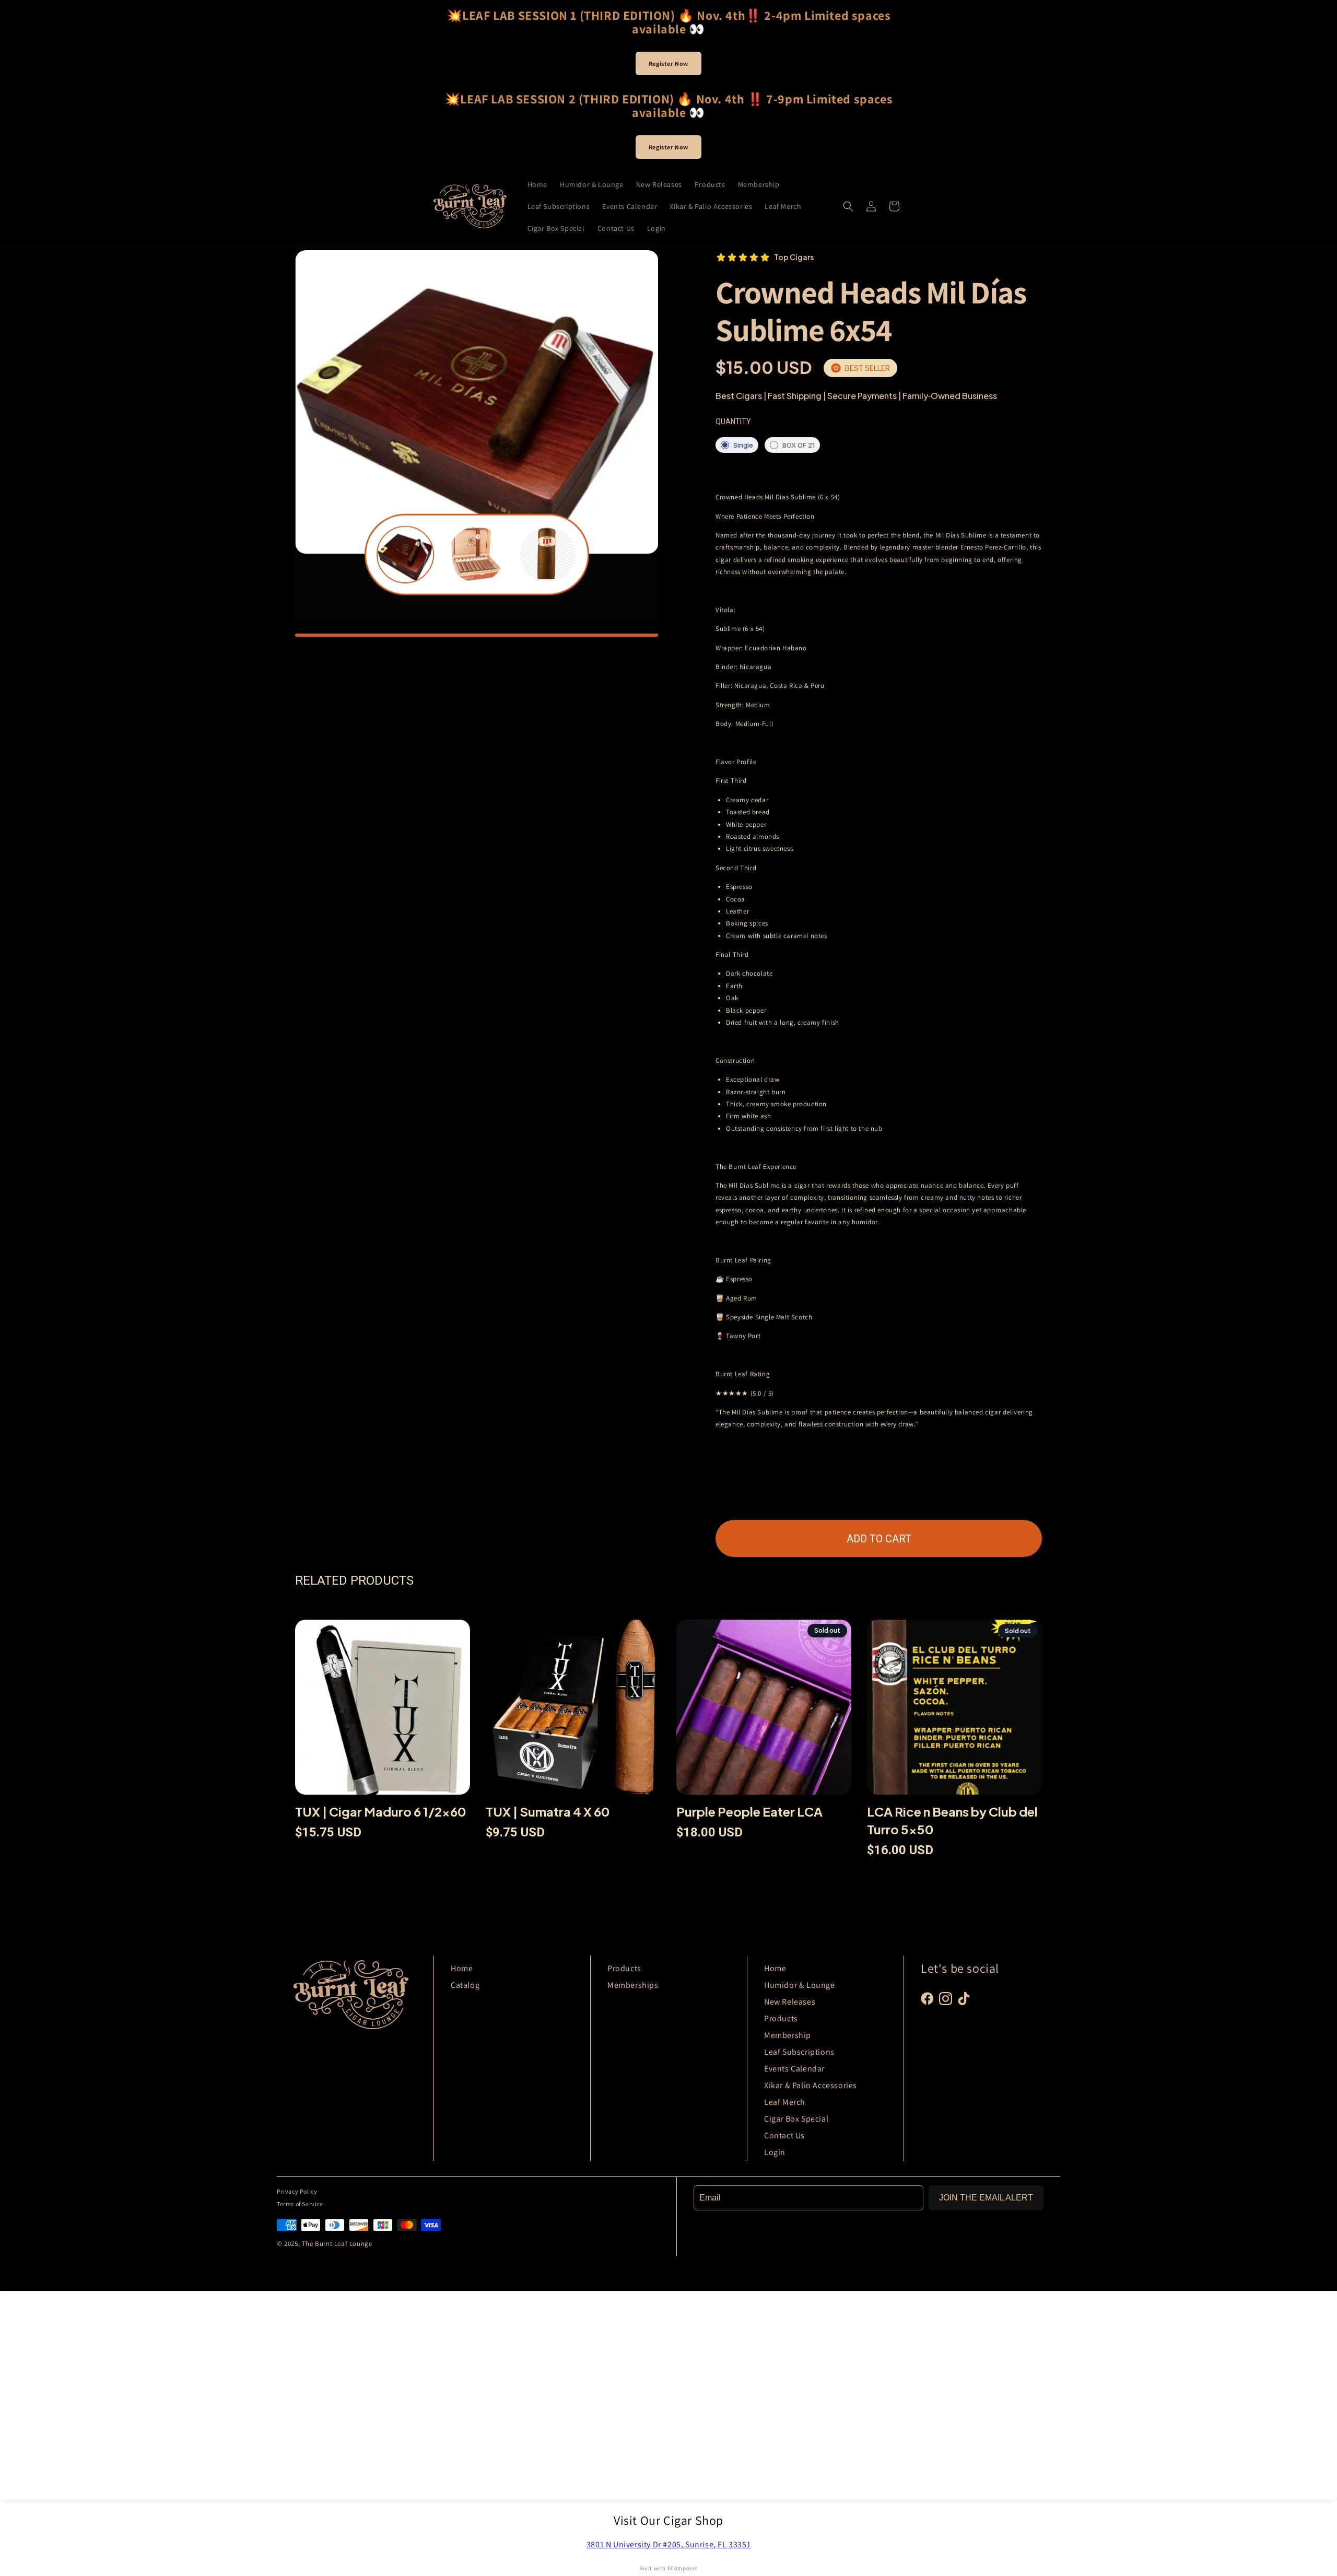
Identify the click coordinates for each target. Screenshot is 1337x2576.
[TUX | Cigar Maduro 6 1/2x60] (383, 1711)
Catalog (465, 1985)
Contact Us (784, 2135)
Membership (788, 2035)
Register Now (668, 63)
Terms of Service (300, 2204)
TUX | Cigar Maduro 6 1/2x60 (381, 1811)
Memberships (633, 1985)
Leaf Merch (785, 2102)
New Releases (790, 2002)
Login (775, 2152)
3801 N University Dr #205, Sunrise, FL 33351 (668, 2544)
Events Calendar (794, 2069)
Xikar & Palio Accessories (811, 2085)
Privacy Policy (297, 2191)
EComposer (683, 2568)
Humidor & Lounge (800, 1985)
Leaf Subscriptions (799, 2052)
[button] (848, 206)
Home (462, 1968)
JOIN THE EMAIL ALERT (986, 2198)
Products (624, 1968)
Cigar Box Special (796, 2119)
